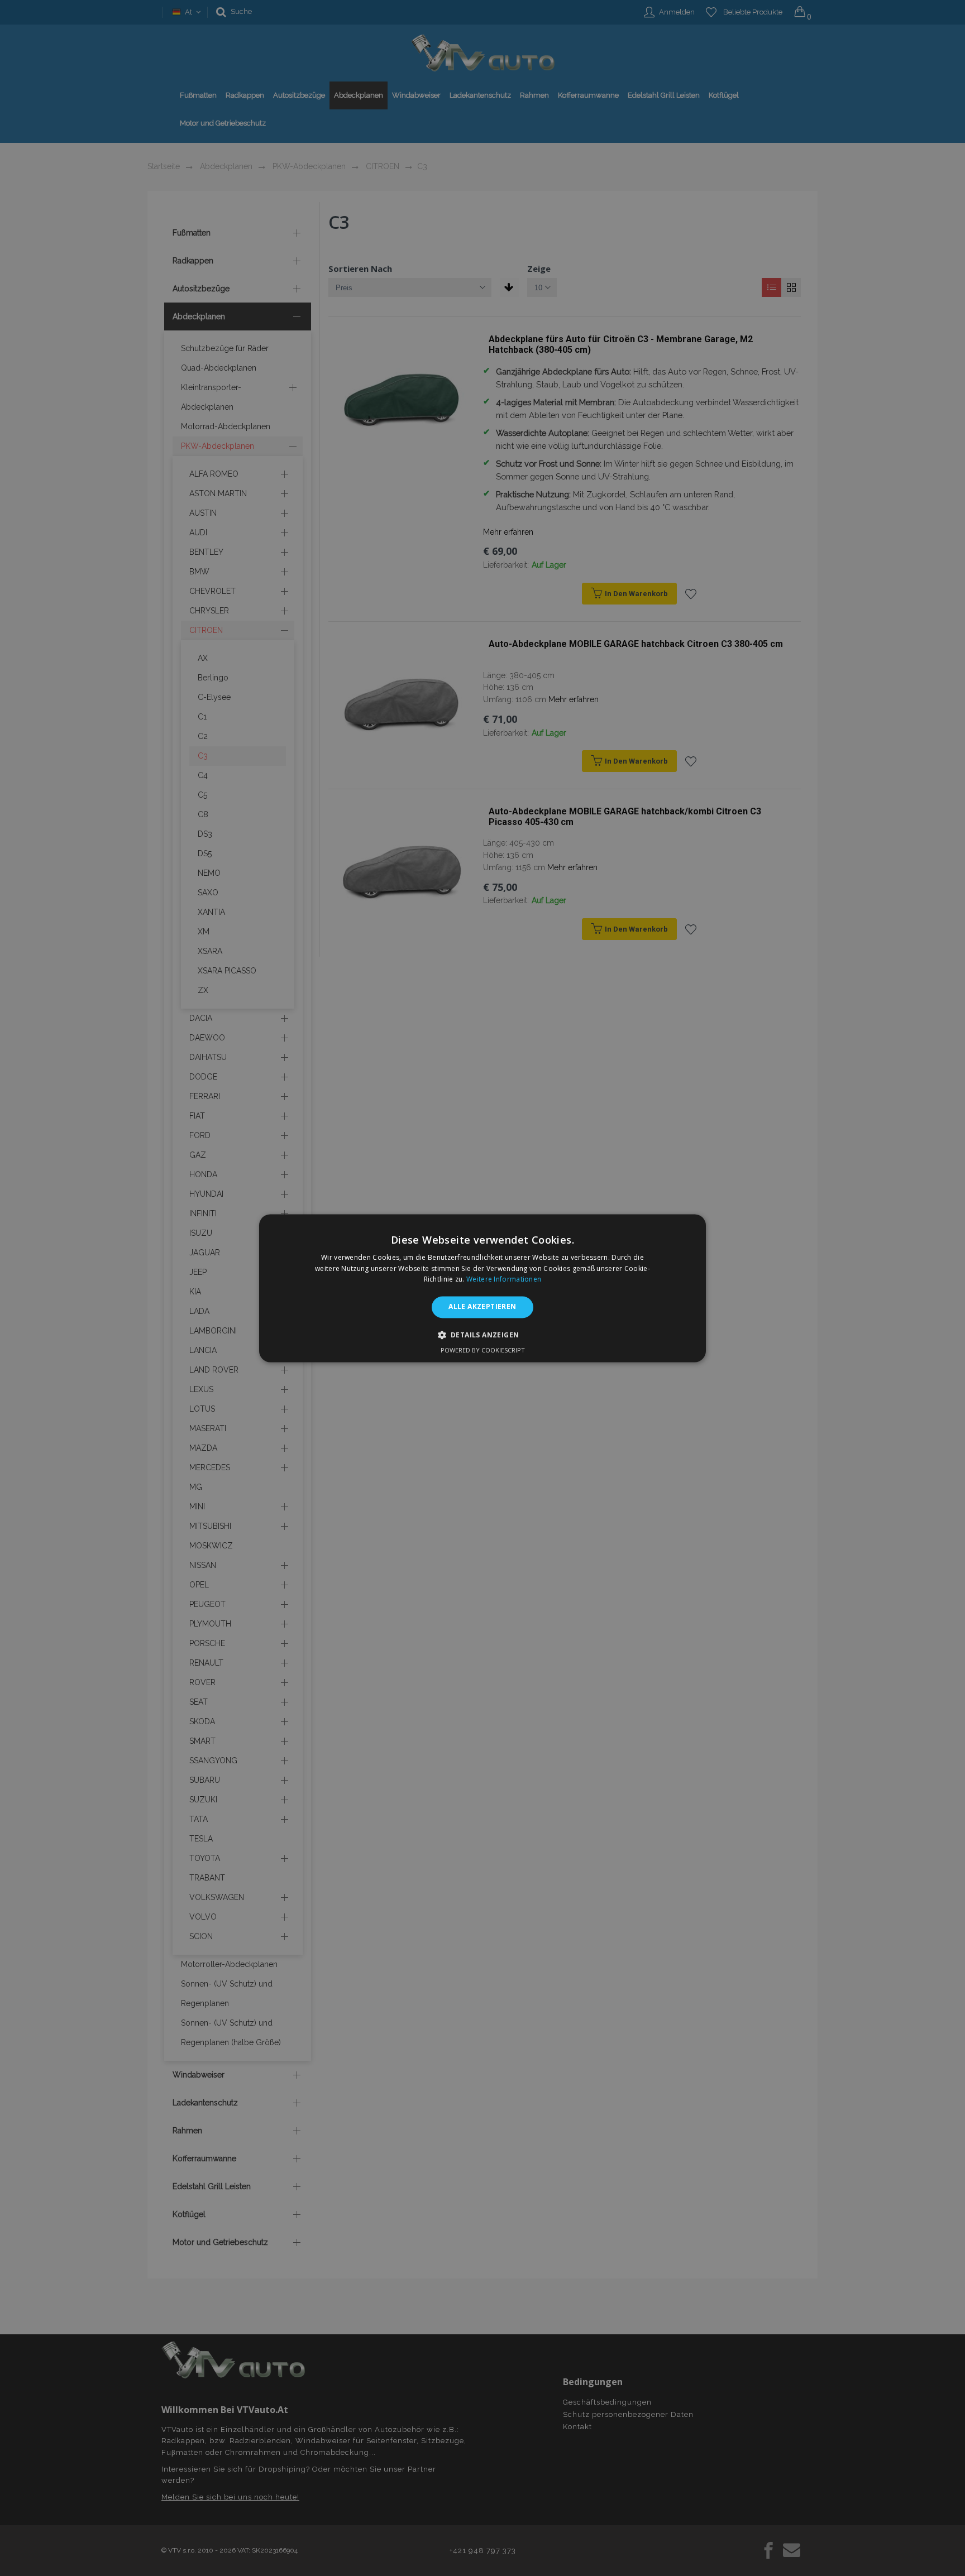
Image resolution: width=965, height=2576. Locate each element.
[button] (483, 1335)
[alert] (482, 1288)
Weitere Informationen (504, 1280)
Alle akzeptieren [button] (482, 1307)
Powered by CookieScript (483, 1350)
